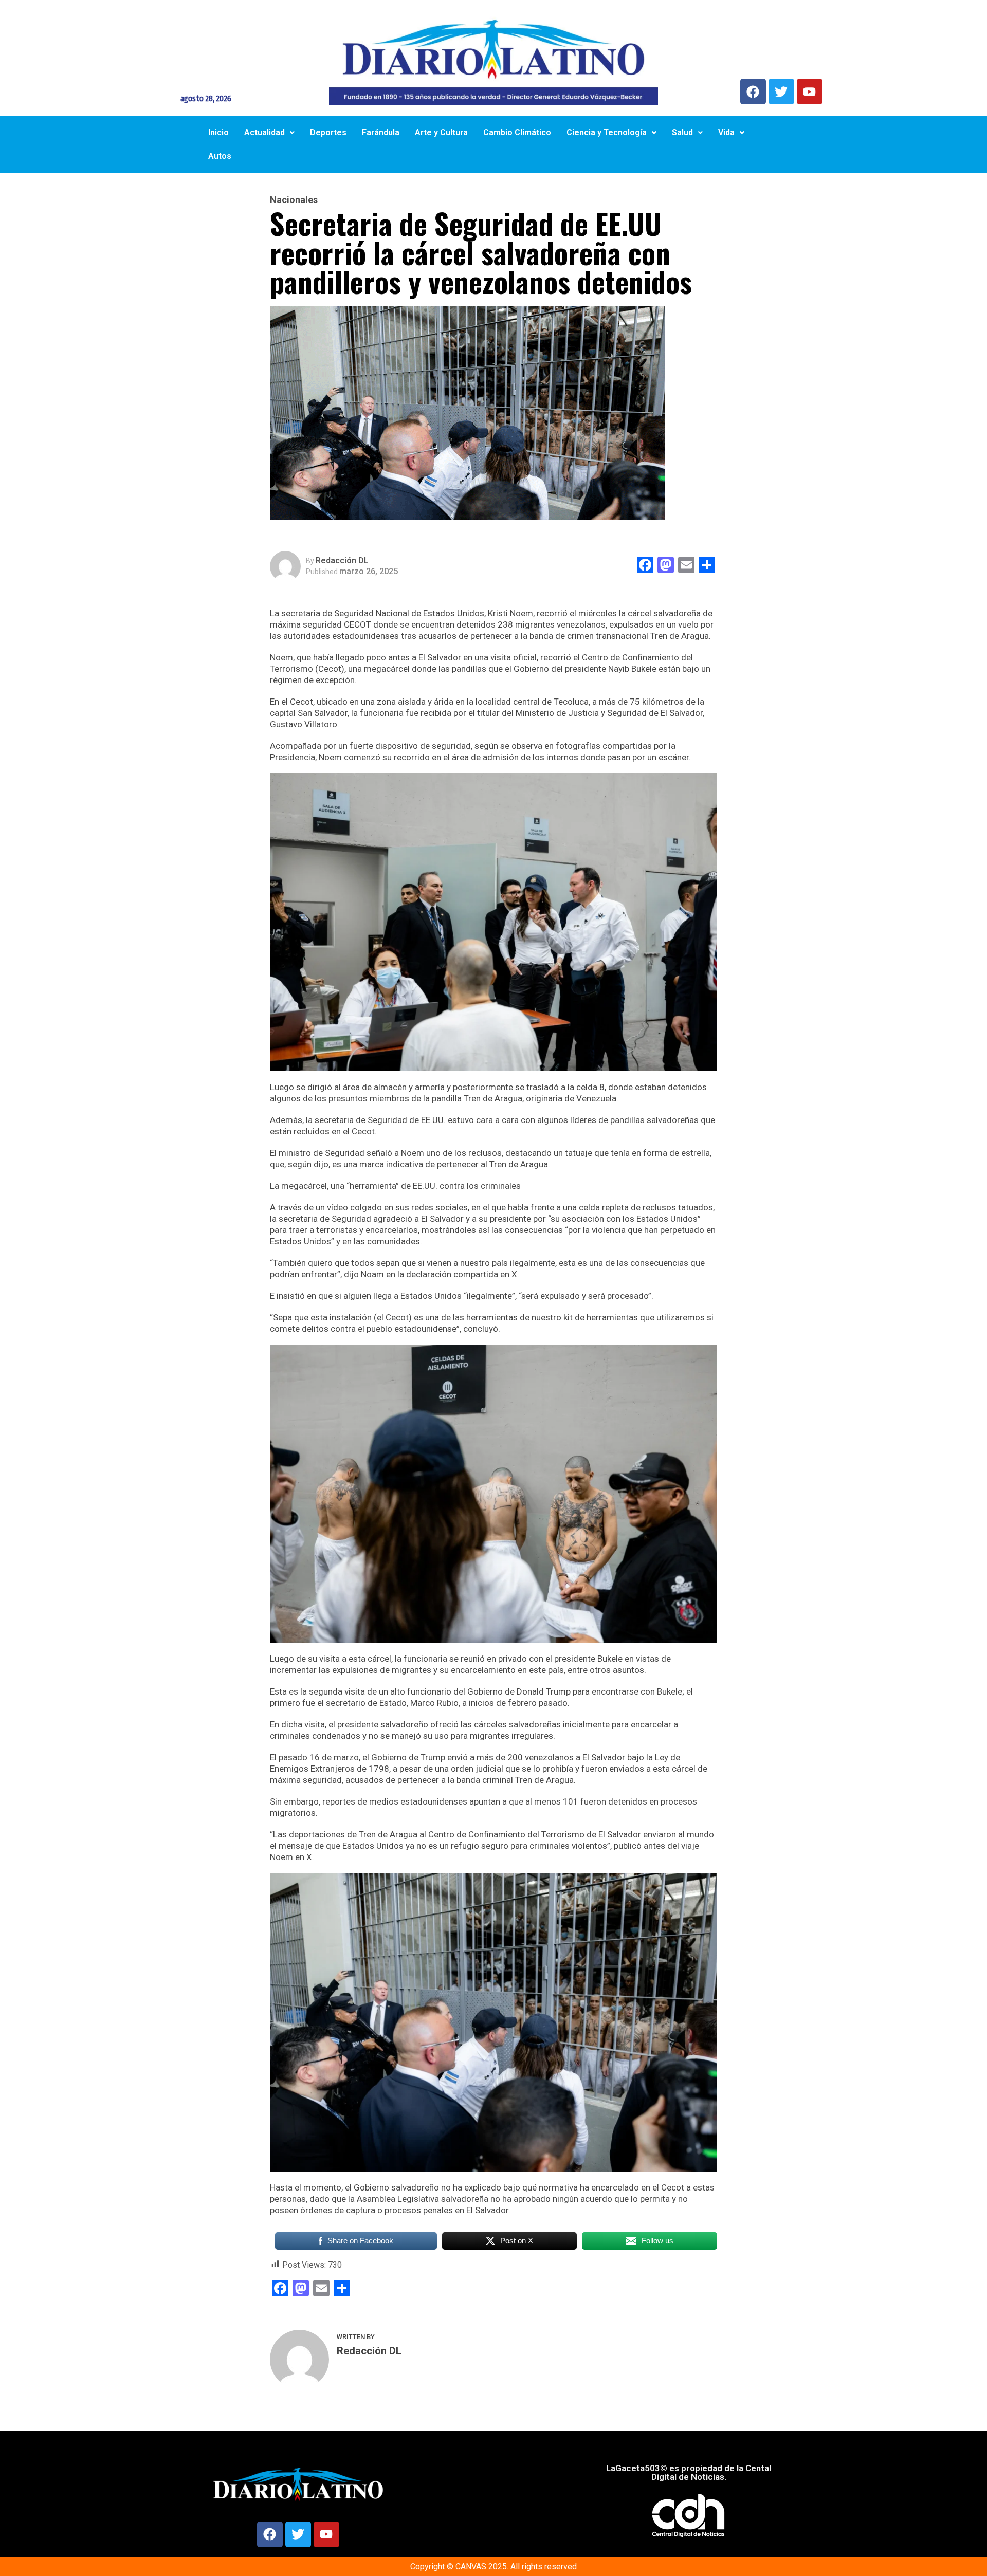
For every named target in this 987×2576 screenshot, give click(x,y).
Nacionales (294, 200)
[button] (269, 133)
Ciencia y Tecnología (607, 132)
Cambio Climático (517, 132)
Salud (682, 132)
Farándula (381, 132)
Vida (726, 132)
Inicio (218, 132)
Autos (220, 156)
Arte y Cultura (441, 132)
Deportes (328, 132)
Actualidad (264, 132)
